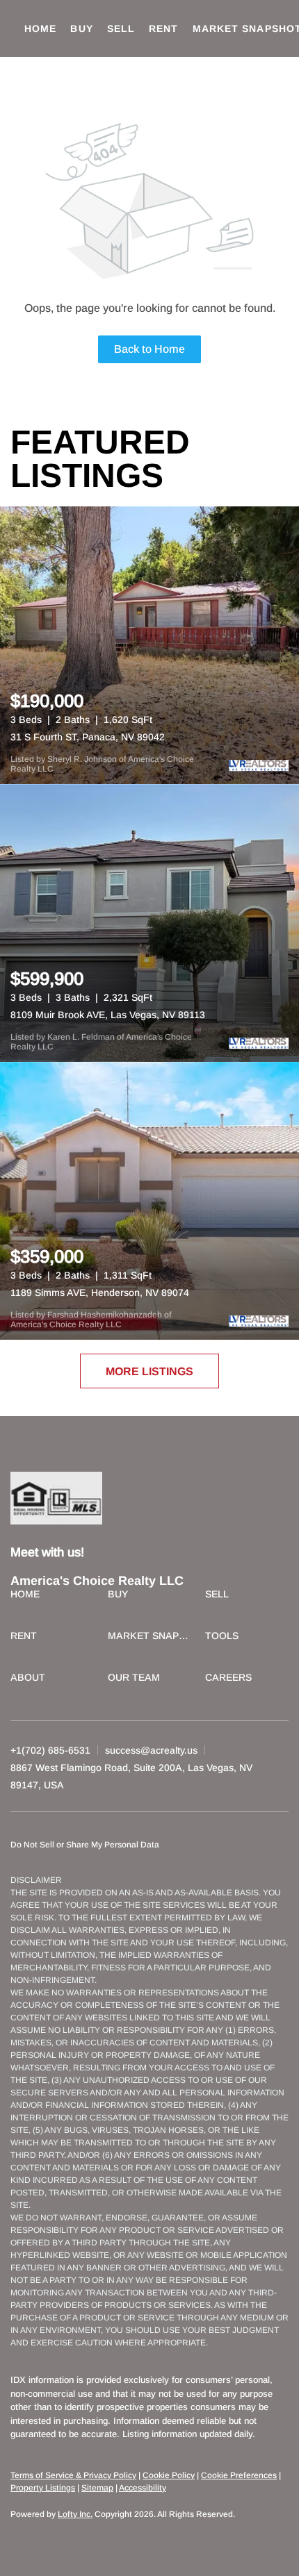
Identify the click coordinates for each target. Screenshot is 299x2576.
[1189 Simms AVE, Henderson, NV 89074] (149, 1201)
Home (40, 28)
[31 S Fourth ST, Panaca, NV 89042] (149, 645)
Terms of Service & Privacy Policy (73, 2475)
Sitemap (97, 2488)
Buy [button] (81, 28)
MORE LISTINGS (149, 1371)
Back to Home (149, 349)
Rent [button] (163, 28)
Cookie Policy (169, 2475)
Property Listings (43, 2488)
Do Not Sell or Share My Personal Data (85, 1845)
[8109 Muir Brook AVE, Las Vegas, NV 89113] (149, 923)
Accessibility (143, 2488)
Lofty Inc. (75, 2514)
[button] (29, 1596)
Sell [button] (121, 28)
